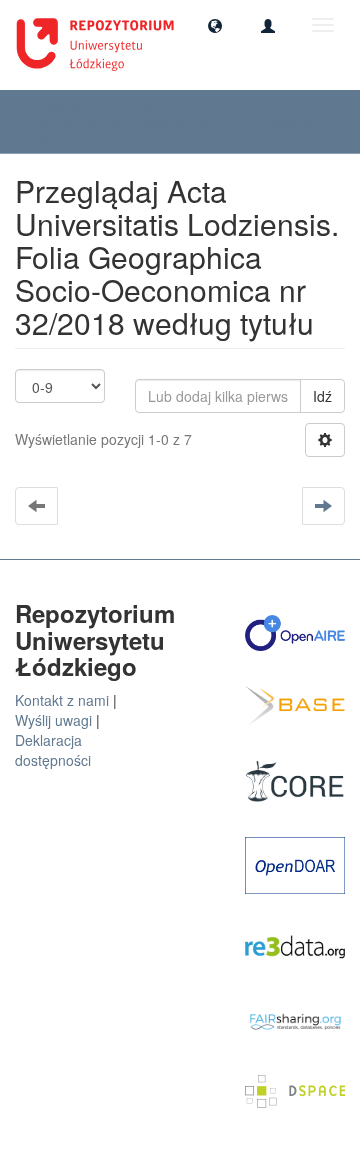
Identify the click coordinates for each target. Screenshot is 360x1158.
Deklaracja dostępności (53, 750)
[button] (215, 25)
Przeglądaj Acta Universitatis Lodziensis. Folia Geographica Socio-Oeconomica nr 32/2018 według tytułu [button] (172, 121)
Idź (322, 396)
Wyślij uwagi (53, 720)
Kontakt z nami (62, 700)
